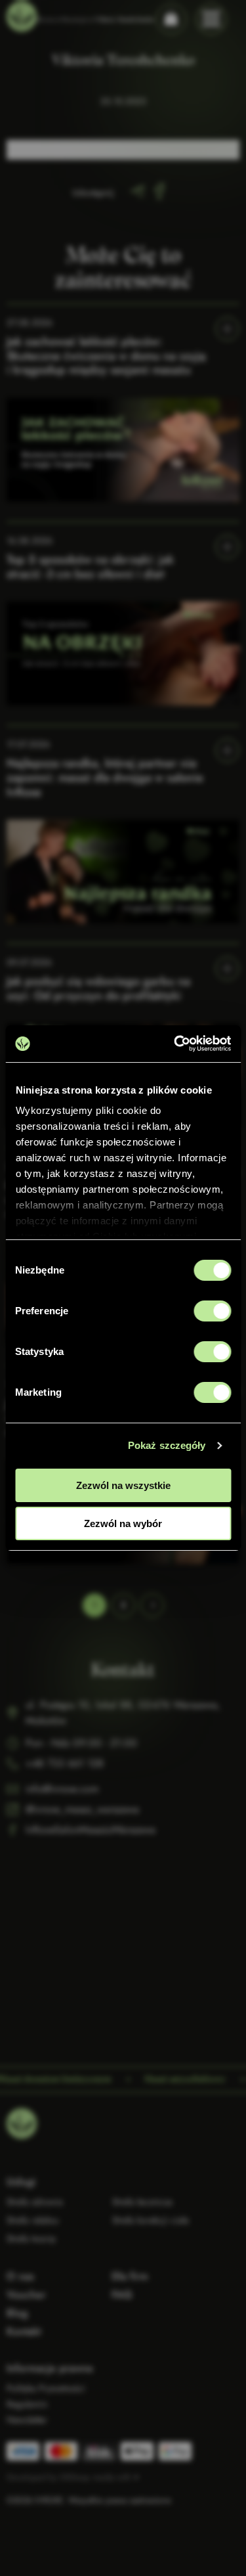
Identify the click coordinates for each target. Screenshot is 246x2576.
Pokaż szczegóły (167, 1445)
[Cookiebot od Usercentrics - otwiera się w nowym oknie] (175, 1044)
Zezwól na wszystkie (123, 1485)
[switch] (212, 1311)
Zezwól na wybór (123, 1523)
